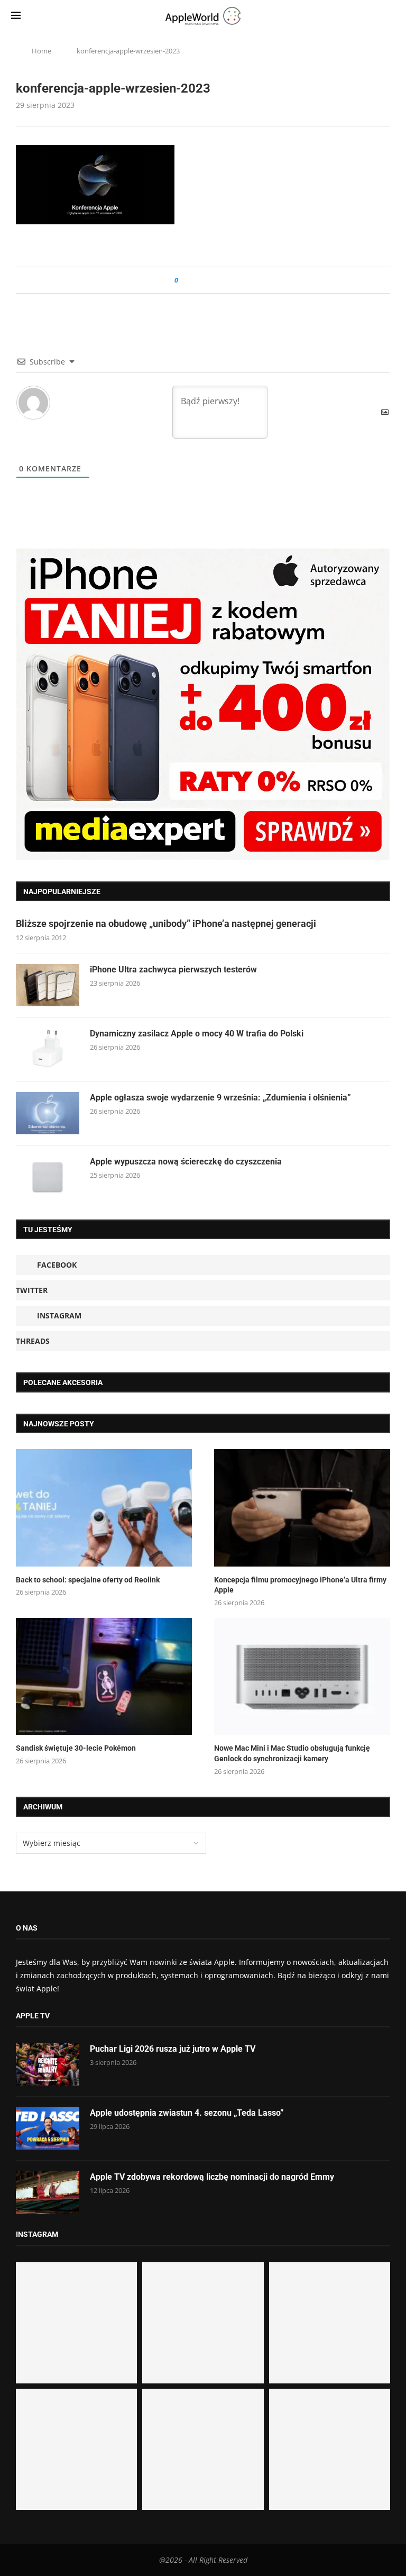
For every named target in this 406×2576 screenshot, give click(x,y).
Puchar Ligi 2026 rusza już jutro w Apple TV (173, 2049)
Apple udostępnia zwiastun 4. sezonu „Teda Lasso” (187, 2113)
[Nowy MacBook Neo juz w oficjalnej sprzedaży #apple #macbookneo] (330, 2323)
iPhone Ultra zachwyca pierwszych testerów (173, 970)
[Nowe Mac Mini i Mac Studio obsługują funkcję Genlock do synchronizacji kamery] (302, 1677)
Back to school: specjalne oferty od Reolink (88, 1580)
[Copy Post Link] (210, 280)
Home (41, 51)
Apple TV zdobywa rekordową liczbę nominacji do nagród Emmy (212, 2177)
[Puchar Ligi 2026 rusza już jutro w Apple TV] (48, 2064)
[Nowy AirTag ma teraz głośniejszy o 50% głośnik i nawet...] (330, 2449)
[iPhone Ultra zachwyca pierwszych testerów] (48, 985)
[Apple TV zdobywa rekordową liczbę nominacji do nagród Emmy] (48, 2192)
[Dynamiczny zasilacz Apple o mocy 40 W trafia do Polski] (48, 1049)
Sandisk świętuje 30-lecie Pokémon (76, 1748)
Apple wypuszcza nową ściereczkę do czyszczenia (186, 1162)
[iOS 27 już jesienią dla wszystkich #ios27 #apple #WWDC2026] (203, 2323)
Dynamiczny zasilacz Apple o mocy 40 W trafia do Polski (197, 1034)
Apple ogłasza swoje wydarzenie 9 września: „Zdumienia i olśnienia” (220, 1098)
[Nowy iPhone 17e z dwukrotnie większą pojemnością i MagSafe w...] (203, 2449)
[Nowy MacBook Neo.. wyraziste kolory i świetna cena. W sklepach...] (76, 2449)
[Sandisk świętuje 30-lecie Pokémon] (104, 1677)
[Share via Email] (224, 280)
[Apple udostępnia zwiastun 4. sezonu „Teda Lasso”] (48, 2128)
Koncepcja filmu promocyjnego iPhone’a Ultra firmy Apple (300, 1585)
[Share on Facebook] (196, 280)
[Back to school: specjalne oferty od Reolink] (104, 1508)
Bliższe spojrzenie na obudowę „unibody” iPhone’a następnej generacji (166, 923)
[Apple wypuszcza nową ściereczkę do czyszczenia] (48, 1177)
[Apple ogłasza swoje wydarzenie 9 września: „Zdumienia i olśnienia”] (48, 1113)
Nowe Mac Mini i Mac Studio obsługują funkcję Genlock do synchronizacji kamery (292, 1753)
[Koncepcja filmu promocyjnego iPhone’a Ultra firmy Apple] (302, 1508)
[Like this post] (184, 280)
